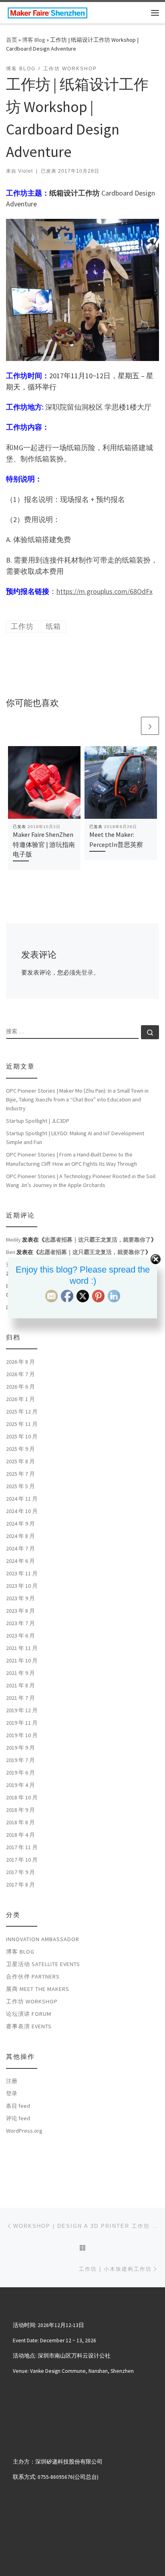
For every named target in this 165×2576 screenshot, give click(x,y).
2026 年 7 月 (20, 1374)
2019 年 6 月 (20, 1772)
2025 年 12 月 (22, 1411)
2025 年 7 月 (20, 1474)
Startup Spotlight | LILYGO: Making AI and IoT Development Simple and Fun (75, 1138)
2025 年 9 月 (20, 1449)
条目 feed (18, 2106)
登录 (87, 972)
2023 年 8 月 (20, 1611)
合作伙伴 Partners (33, 1976)
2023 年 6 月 (20, 1636)
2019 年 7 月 (20, 1760)
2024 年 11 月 (22, 1499)
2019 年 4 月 (20, 1785)
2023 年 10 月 (22, 1586)
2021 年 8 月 (20, 1685)
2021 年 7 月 (20, 1698)
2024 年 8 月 (20, 1536)
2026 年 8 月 (20, 1362)
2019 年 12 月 (22, 1710)
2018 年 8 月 (20, 1822)
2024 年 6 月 (20, 1561)
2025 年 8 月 (20, 1461)
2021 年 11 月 (22, 1648)
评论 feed (18, 2118)
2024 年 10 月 (22, 1511)
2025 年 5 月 (20, 1486)
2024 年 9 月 (20, 1524)
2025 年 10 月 (22, 1436)
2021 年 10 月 (22, 1660)
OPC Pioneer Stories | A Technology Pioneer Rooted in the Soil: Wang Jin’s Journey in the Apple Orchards (81, 1181)
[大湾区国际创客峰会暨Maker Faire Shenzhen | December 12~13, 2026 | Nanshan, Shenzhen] (47, 12)
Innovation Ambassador (43, 1939)
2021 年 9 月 (20, 1673)
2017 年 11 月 (22, 1847)
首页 (12, 40)
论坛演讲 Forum (29, 2014)
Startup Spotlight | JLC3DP (38, 1121)
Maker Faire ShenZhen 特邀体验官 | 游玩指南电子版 (44, 844)
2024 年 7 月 (20, 1548)
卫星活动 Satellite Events (43, 1964)
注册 (12, 2081)
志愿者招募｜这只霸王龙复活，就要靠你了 (98, 1240)
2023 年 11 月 (22, 1573)
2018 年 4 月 (20, 1835)
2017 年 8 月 (20, 1885)
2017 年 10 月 (22, 1860)
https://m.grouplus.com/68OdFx (105, 591)
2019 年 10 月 (22, 1735)
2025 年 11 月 (22, 1424)
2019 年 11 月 (22, 1723)
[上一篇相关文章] (131, 726)
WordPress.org (24, 2131)
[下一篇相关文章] (150, 726)
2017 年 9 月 (20, 1872)
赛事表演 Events (29, 2026)
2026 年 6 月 (20, 1387)
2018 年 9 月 (20, 1810)
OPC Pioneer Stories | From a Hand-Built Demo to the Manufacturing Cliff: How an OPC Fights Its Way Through (71, 1159)
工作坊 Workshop (32, 2001)
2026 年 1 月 (20, 1399)
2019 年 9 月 (20, 1748)
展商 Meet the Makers (38, 1989)
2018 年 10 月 (22, 1797)
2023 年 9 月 (20, 1598)
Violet (25, 171)
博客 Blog (34, 40)
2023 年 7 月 (20, 1623)
